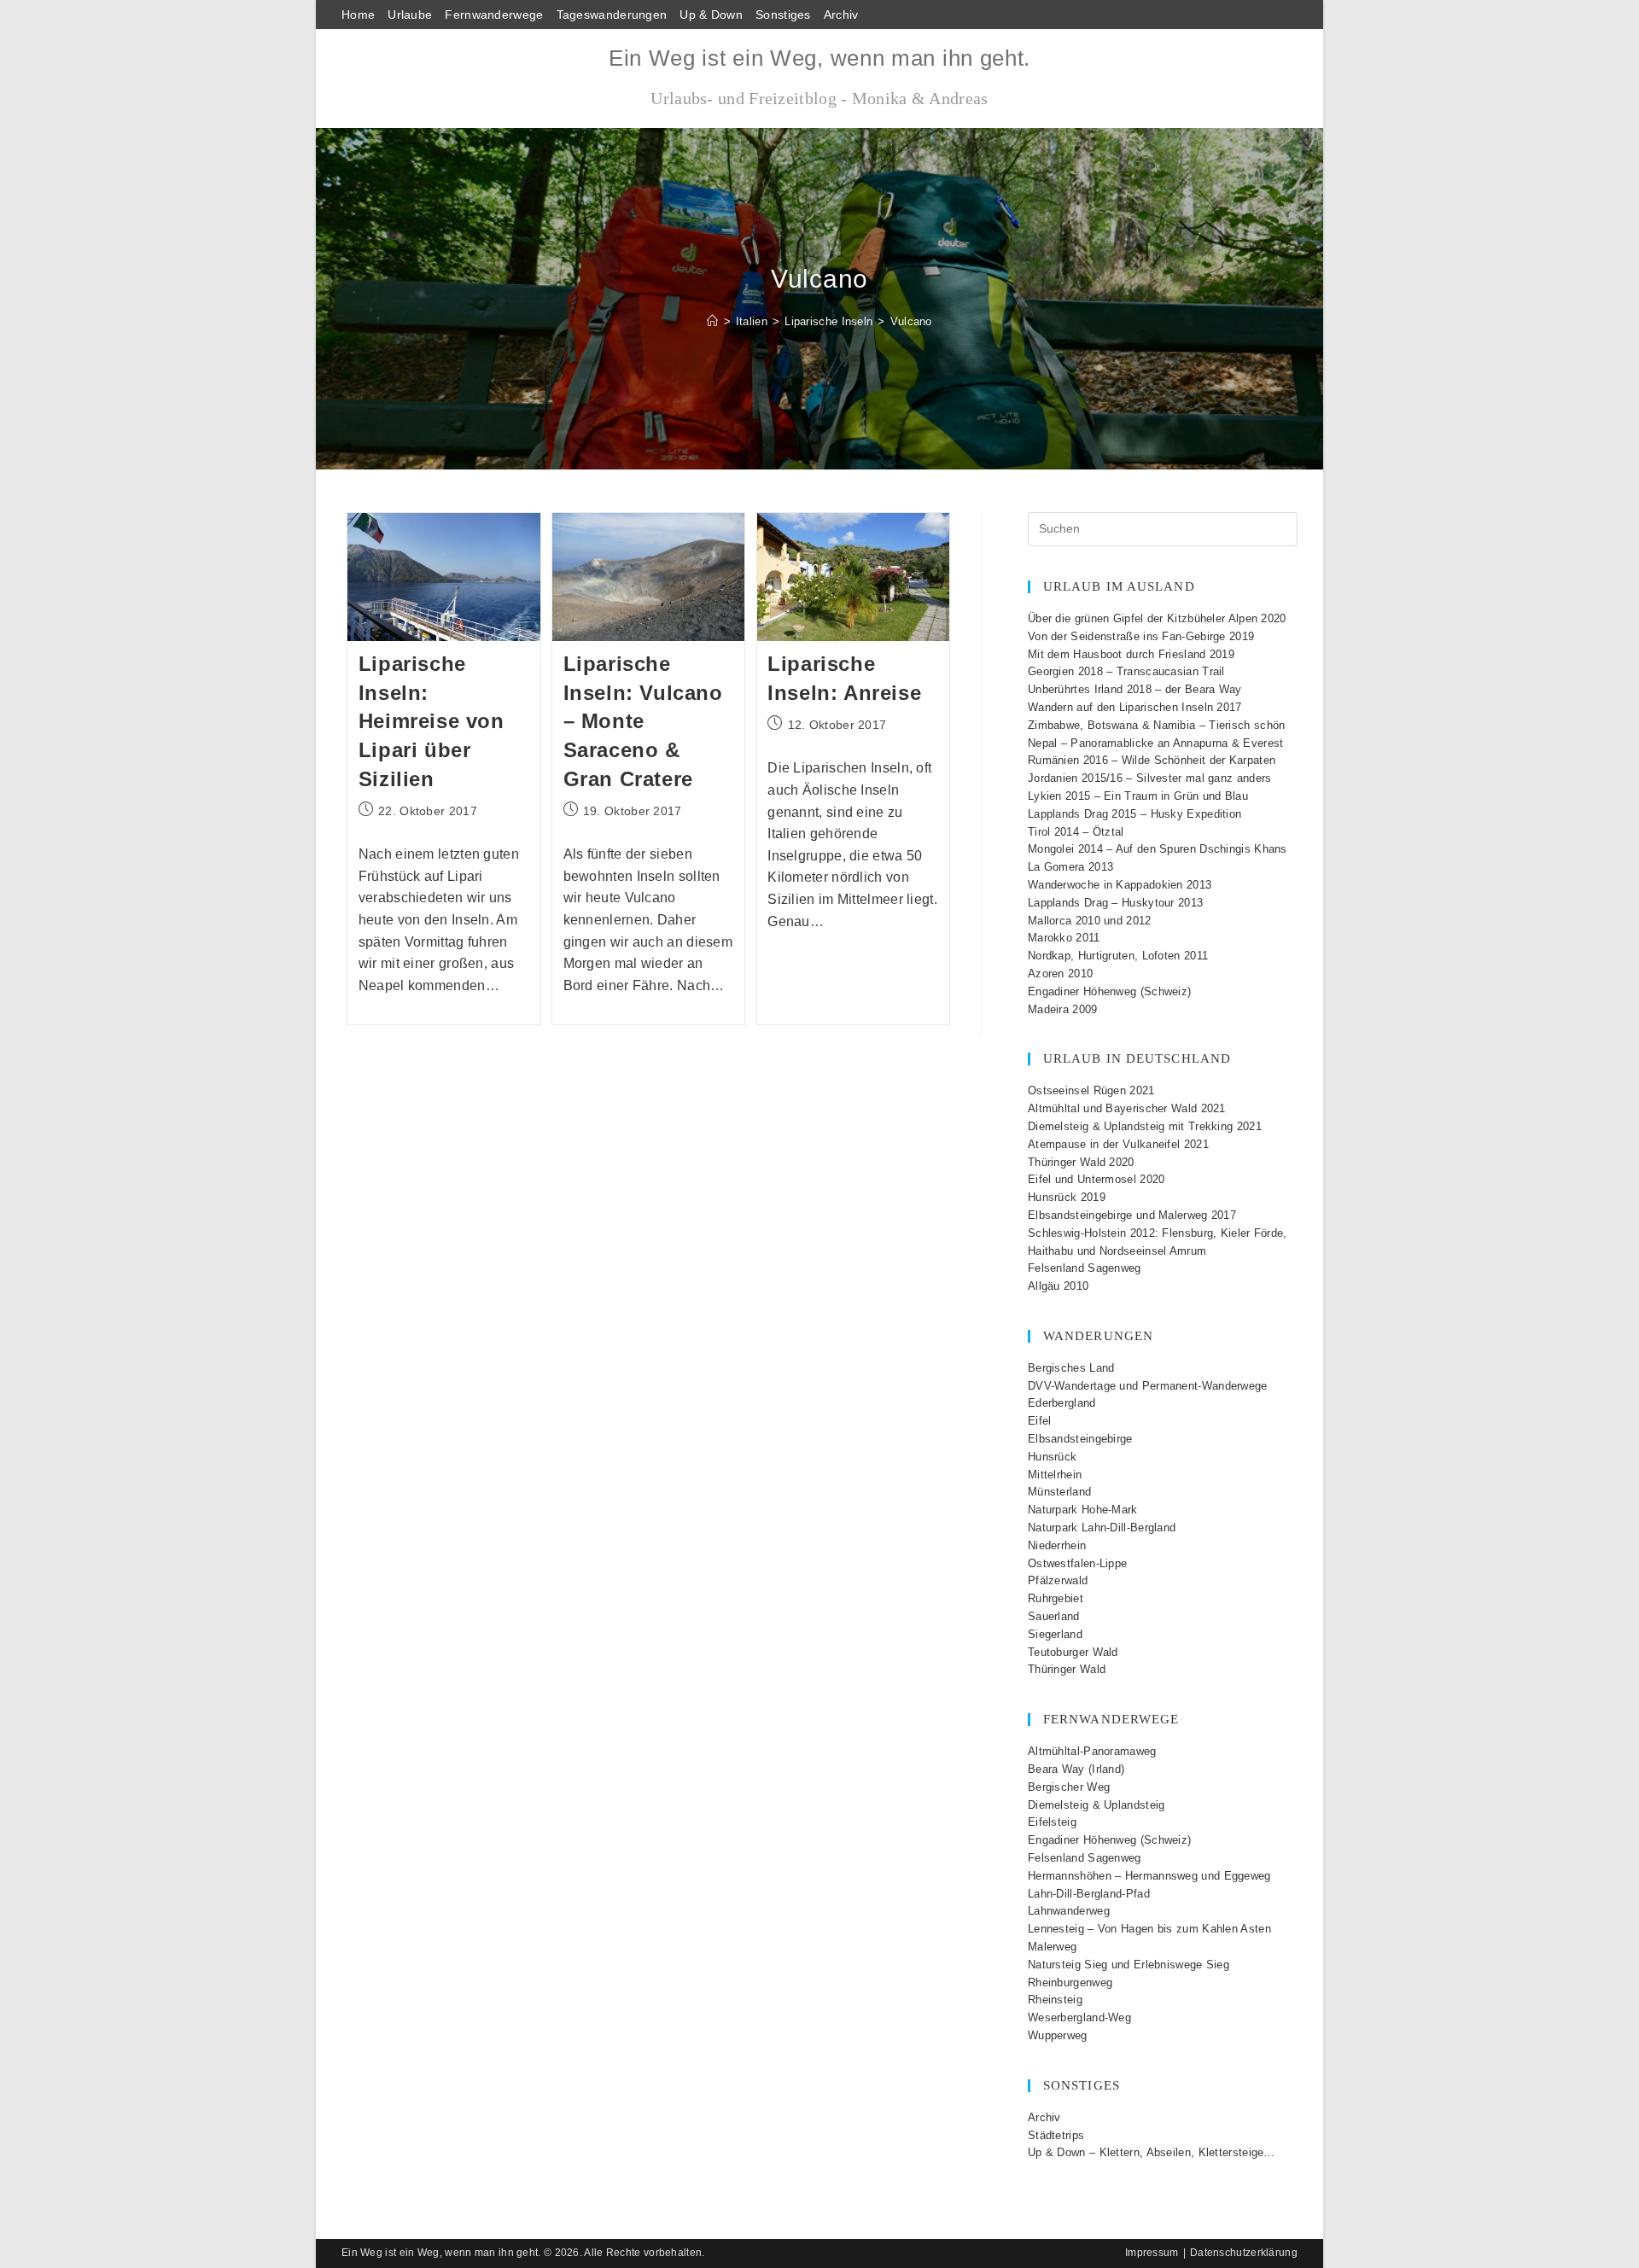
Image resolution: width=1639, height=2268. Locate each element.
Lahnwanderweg (1069, 1911)
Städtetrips (1056, 2135)
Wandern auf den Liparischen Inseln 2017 (1135, 707)
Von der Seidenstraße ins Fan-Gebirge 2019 (1141, 636)
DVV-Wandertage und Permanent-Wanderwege (1148, 1386)
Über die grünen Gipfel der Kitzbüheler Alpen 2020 (1157, 618)
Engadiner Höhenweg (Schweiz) (1109, 991)
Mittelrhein (1055, 1475)
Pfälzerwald (1058, 1580)
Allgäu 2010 (1058, 1286)
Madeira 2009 (1063, 1009)
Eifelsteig (1052, 1822)
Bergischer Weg (1069, 1787)
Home (358, 15)
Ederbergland (1062, 1403)
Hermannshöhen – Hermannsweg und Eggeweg (1149, 1876)
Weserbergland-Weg (1079, 2017)
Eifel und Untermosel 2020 (1097, 1179)
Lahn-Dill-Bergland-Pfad (1089, 1894)
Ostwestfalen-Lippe (1077, 1563)
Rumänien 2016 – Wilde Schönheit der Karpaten (1152, 760)
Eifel (1040, 1421)
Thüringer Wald (1067, 1669)
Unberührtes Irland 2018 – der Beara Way (1135, 689)
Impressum (1152, 2253)
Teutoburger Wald (1073, 1652)
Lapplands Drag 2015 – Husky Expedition (1134, 814)
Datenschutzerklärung (1244, 2253)
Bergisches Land (1071, 1368)
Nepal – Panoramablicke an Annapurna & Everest (1156, 743)
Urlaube (410, 15)
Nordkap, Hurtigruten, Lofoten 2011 (1118, 956)
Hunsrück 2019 (1067, 1197)
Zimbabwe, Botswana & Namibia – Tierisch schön (1157, 725)
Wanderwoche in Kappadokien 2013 (1120, 885)
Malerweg (1052, 1947)
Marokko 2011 (1064, 938)
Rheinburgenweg (1070, 1982)
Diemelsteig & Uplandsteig (1097, 1805)
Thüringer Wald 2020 (1081, 1162)
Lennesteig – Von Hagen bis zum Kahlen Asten (1149, 1929)
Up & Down (711, 15)
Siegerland (1055, 1634)
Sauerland (1054, 1616)
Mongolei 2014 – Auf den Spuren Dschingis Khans (1158, 849)
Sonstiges (783, 15)
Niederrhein (1057, 1545)
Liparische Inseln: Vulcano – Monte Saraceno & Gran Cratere (643, 721)
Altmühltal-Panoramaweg (1092, 1751)
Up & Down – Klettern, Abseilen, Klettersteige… (1152, 2152)
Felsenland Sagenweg (1085, 1268)
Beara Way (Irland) (1076, 1769)
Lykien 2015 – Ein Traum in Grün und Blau (1138, 796)
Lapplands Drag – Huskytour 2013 (1115, 903)
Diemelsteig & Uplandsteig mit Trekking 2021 (1145, 1126)
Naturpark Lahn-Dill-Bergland (1102, 1528)
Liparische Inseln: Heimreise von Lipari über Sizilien (432, 721)
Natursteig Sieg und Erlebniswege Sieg (1129, 1965)
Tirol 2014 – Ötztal (1076, 832)
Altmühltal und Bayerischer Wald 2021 (1127, 1108)
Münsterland (1059, 1492)
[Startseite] (712, 321)
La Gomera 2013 (1070, 867)
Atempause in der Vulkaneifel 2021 (1118, 1144)
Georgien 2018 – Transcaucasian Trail (1126, 671)
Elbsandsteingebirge (1080, 1439)
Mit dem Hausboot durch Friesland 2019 (1131, 654)
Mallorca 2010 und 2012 (1090, 921)
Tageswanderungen (612, 15)
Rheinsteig (1055, 2000)
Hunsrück (1052, 1457)
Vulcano (911, 321)
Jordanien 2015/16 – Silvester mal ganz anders (1150, 778)
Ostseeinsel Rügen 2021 (1091, 1090)
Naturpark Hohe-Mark (1083, 1510)
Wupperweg (1058, 2035)
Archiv (841, 15)
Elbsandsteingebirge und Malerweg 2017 (1132, 1215)
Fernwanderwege (494, 15)
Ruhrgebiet (1056, 1598)
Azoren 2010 (1060, 974)
